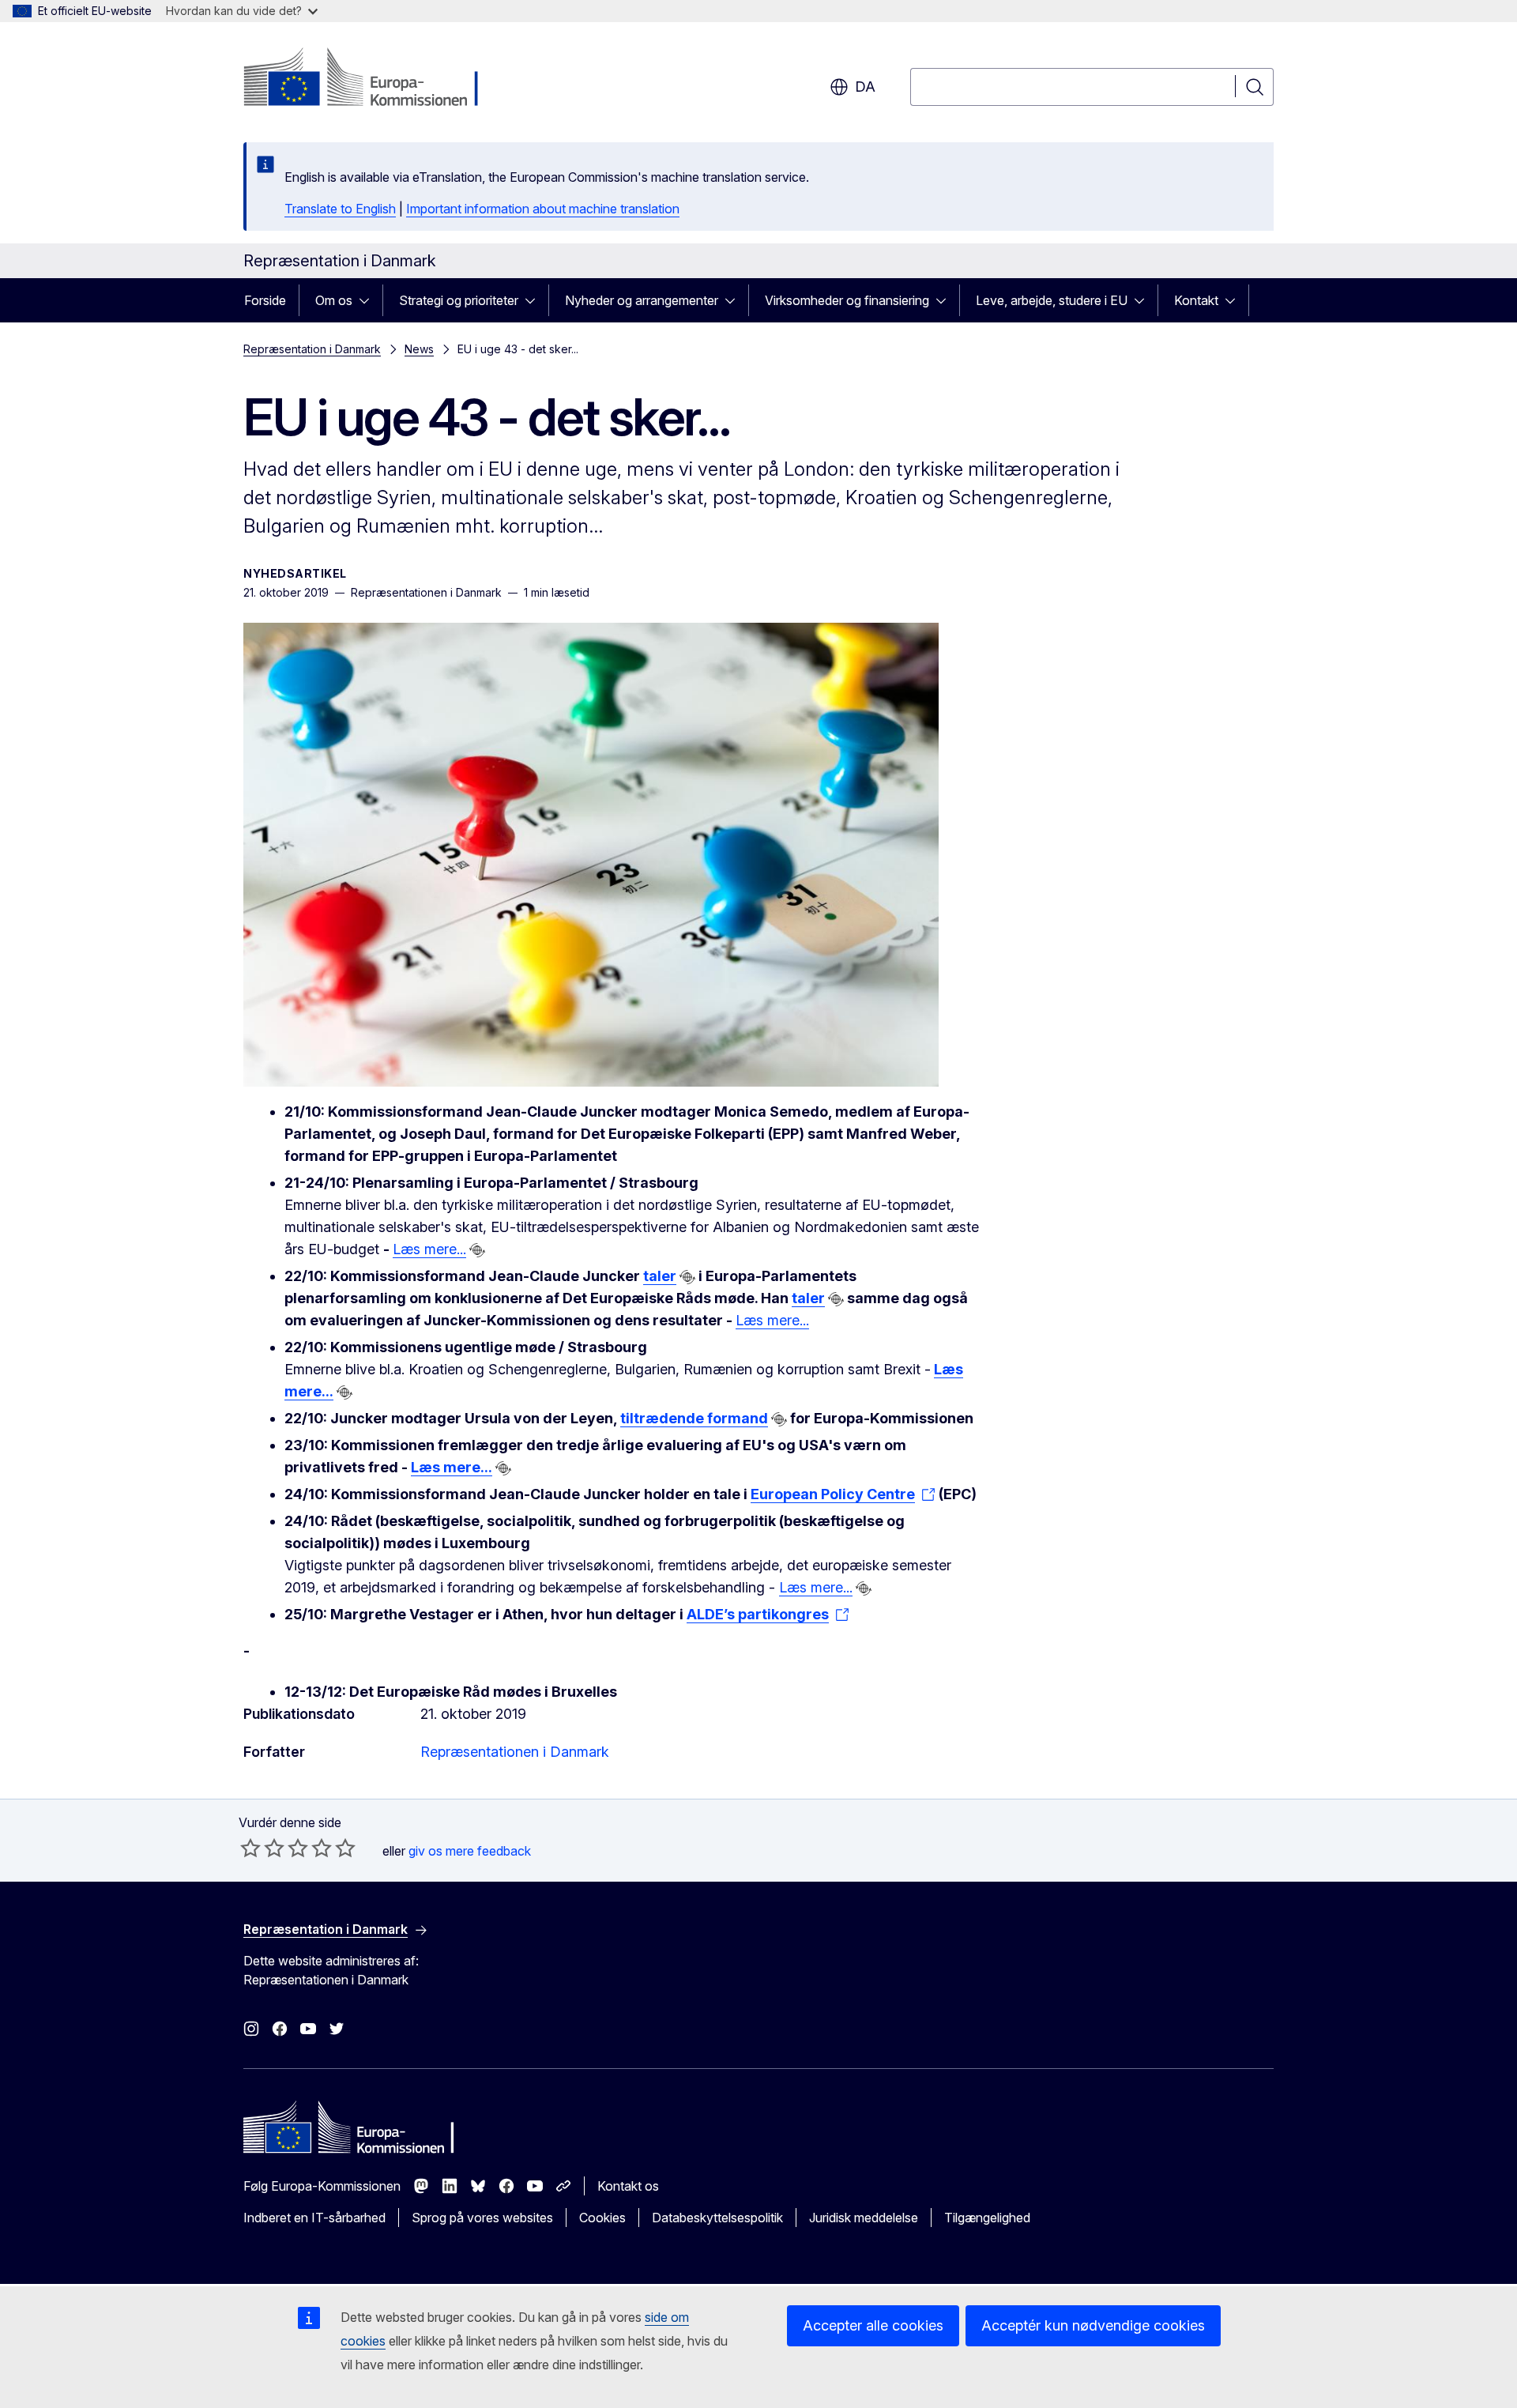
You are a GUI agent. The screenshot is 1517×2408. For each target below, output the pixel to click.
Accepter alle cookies (873, 2325)
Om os (334, 300)
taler (660, 1276)
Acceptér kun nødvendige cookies (1093, 2325)
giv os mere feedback (470, 1851)
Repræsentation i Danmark (312, 349)
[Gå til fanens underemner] (369, 300)
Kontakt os (628, 2186)
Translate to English (340, 209)
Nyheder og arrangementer (642, 300)
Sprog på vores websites (482, 2218)
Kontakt (1196, 300)
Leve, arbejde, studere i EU (1052, 300)
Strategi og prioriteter (459, 300)
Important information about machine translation (543, 209)
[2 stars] (262, 1848)
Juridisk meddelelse (864, 2218)
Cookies (602, 2218)
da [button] (865, 87)
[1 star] (250, 1848)
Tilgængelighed (987, 2218)
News (419, 349)
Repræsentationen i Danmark (515, 1752)
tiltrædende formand (694, 1418)
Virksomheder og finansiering (847, 300)
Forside (265, 300)
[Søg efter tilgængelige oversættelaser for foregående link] (477, 1250)
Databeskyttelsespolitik (717, 2218)
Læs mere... (429, 1249)
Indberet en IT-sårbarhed (314, 2218)
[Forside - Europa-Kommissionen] (371, 79)
